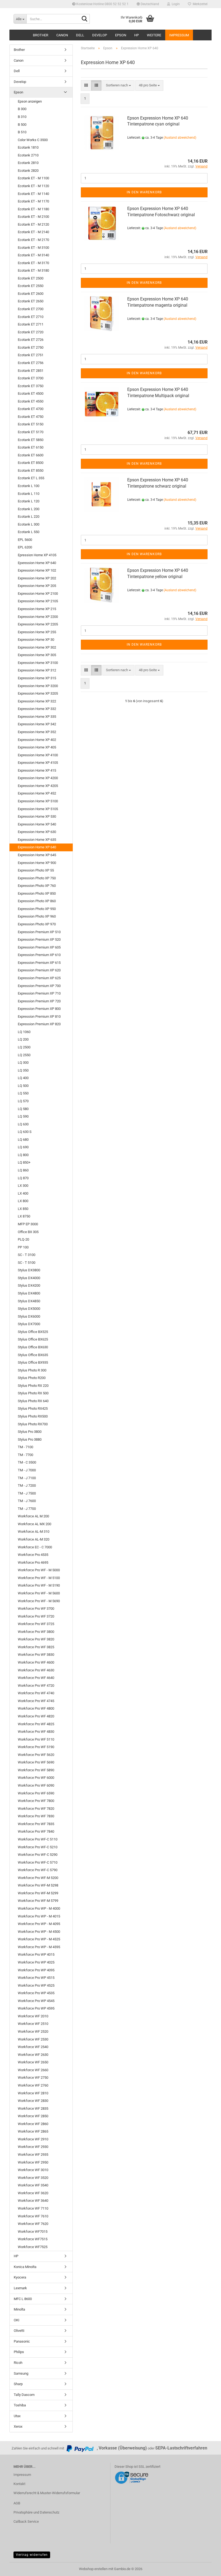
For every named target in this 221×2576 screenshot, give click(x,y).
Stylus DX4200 (29, 1285)
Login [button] (175, 4)
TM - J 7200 (27, 1485)
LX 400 (23, 1193)
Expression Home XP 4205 (38, 786)
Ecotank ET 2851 (31, 371)
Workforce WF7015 (33, 2232)
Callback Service (26, 2521)
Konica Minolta (25, 2267)
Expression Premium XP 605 (39, 947)
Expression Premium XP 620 (39, 970)
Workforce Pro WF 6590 (36, 1793)
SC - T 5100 (27, 1263)
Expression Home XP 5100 (38, 801)
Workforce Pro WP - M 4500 (39, 1932)
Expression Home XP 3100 (38, 663)
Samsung (21, 2373)
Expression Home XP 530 (37, 816)
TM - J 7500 (27, 1493)
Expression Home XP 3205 (38, 693)
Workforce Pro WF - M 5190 (39, 1585)
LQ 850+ (24, 1162)
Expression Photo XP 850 (37, 893)
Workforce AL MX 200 (34, 1524)
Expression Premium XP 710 (39, 993)
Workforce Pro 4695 (33, 1562)
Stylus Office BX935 (33, 1362)
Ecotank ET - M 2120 (33, 224)
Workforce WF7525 (33, 2247)
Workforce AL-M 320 (34, 1539)
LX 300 (23, 1186)
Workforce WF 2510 (33, 2024)
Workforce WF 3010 (33, 2170)
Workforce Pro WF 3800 (36, 1632)
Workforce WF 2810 (33, 2093)
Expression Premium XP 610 (39, 955)
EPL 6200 (25, 547)
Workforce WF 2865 (33, 2131)
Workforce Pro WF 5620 (36, 1755)
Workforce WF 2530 (33, 2039)
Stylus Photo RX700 (33, 1424)
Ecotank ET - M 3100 (33, 248)
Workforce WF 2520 (33, 2031)
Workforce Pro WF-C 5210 (38, 1847)
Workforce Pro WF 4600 (36, 1662)
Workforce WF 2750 (33, 2078)
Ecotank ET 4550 (31, 401)
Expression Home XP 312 (37, 670)
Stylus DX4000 (29, 1278)
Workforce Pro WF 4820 (36, 1716)
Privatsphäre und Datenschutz (36, 2512)
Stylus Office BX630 (33, 1347)
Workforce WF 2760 (33, 2085)
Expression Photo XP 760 (37, 886)
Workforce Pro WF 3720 (36, 1616)
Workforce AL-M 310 (34, 1532)
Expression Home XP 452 (37, 793)
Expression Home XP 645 (37, 855)
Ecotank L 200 (29, 509)
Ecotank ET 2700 (31, 309)
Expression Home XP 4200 (38, 778)
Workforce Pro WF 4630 (36, 1670)
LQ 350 (23, 1070)
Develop (100, 35)
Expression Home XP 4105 (38, 763)
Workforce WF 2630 (33, 2055)
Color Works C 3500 (33, 140)
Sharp (18, 2384)
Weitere (154, 35)
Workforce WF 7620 (33, 2224)
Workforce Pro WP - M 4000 (39, 1908)
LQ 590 (23, 1116)
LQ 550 (23, 1093)
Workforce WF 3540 (33, 2185)
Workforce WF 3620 (33, 2193)
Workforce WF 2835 (33, 2108)
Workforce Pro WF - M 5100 (39, 1578)
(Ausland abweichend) (180, 138)
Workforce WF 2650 (33, 2062)
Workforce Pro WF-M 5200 (38, 1878)
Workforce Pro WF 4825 (36, 1724)
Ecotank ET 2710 (31, 317)
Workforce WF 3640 (33, 2201)
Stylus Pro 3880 (30, 1439)
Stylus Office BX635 (33, 1355)
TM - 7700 (25, 1455)
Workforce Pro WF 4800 (36, 1708)
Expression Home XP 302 (37, 647)
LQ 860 (23, 1170)
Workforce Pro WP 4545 (36, 2001)
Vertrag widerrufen (32, 2555)
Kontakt (19, 2484)
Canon (62, 35)
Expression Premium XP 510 (39, 932)
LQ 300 (23, 1063)
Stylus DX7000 (29, 1324)
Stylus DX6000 (29, 1316)
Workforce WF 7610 (33, 2216)
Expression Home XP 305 (37, 655)
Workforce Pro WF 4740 (36, 1693)
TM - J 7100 (27, 1478)
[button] (148, 4)
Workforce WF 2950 (33, 2162)
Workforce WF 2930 (33, 2147)
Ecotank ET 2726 (31, 340)
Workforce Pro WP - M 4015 (39, 1916)
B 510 (22, 132)
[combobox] (118, 85)
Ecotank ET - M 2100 (33, 217)
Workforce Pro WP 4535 (36, 1993)
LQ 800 (23, 1155)
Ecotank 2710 (28, 155)
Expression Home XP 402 (37, 740)
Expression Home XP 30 (36, 640)
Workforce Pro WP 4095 (36, 1970)
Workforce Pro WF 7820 (36, 1809)
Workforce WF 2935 (33, 2155)
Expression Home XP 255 (37, 632)
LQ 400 (23, 1078)
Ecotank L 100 (29, 486)
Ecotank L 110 (29, 494)
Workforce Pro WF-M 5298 (38, 1885)
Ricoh (18, 2363)
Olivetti (19, 2331)
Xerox (18, 2426)
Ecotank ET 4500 (31, 393)
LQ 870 (23, 1178)
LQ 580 (23, 1109)
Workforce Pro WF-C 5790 (38, 1870)
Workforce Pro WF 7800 (36, 1801)
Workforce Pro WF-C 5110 (38, 1839)
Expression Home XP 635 (37, 840)
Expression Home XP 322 (37, 701)
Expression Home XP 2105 (38, 601)
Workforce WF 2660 (33, 2070)
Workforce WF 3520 (33, 2178)
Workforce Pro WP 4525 (36, 1985)
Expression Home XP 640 (37, 847)
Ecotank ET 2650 (31, 301)
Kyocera (20, 2277)
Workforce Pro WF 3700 (36, 1609)
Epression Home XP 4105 (37, 555)
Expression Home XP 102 (37, 570)
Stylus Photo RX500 (33, 1416)
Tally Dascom (24, 2395)
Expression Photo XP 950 (37, 909)
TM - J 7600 (27, 1501)
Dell (80, 35)
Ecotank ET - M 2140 (33, 232)
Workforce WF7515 (33, 2239)
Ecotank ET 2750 (31, 347)
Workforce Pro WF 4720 (36, 1686)
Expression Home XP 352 (37, 732)
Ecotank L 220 (29, 517)
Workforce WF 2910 (33, 2139)
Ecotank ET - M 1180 (33, 209)
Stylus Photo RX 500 (33, 1393)
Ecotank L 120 (29, 501)
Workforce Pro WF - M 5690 (39, 1601)
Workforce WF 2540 (33, 2047)
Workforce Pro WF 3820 (36, 1639)
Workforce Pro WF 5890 (36, 1770)
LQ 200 (23, 1039)
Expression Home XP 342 (37, 724)
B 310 (22, 117)
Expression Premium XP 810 (39, 1016)
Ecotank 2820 (28, 171)
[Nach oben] (206, 2568)
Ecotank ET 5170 (31, 432)
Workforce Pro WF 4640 (36, 1678)
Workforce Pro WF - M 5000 (39, 1570)
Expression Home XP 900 (37, 863)
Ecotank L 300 (29, 524)
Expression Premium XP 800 (39, 1009)
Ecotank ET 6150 (31, 447)
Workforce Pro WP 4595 (36, 2008)
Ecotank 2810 (28, 163)
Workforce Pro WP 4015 (36, 1954)
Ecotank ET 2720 (31, 332)
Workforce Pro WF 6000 (36, 1778)
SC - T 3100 (27, 1255)
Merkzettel (199, 4)
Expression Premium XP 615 (39, 963)
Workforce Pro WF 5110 (36, 1739)
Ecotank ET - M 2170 (33, 240)
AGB (17, 2503)
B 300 (22, 109)
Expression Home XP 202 (37, 578)
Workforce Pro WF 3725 (36, 1624)
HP (137, 35)
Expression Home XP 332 (37, 709)
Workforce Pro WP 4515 (36, 1978)
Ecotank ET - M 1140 (33, 194)
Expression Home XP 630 (37, 832)
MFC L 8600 (23, 2299)
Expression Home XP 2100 (38, 594)
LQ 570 (23, 1101)
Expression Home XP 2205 (38, 624)
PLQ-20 (23, 1239)
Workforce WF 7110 (33, 2208)
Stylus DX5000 (29, 1309)
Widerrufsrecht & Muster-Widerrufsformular (47, 2493)
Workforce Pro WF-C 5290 (38, 1855)
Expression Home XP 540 (37, 824)
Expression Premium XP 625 (39, 978)
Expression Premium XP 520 (39, 939)
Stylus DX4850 (29, 1301)
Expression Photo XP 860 (37, 901)
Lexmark (20, 2288)
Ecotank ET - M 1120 (33, 186)
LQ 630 (23, 1124)
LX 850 (23, 1209)
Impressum (179, 35)
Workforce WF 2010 (33, 2016)
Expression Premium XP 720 (39, 1001)
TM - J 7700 (27, 1509)
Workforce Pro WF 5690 (36, 1762)
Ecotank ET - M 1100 (33, 178)
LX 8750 (24, 1216)
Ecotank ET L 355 (31, 478)
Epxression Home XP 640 (37, 563)
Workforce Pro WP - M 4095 (39, 1924)
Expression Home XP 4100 (38, 755)
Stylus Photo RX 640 (33, 1401)
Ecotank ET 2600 (31, 294)
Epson (121, 35)
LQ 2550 (24, 1055)
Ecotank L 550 (29, 532)
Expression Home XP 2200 (38, 617)
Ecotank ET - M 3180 (33, 270)
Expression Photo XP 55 (36, 870)
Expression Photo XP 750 (37, 878)
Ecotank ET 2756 (31, 363)
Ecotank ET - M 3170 (33, 263)
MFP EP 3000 (28, 1224)
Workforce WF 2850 (33, 2116)
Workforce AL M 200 (33, 1516)
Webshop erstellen (93, 2569)
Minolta (19, 2309)
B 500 (22, 125)
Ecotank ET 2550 (31, 286)
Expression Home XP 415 (37, 770)
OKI (17, 2320)
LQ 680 (23, 1140)
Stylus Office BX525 (33, 1332)
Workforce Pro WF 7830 (36, 1816)
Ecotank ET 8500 (31, 463)
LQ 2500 (24, 1047)
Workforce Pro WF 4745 (36, 1701)
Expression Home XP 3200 (38, 686)
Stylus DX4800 (29, 1293)
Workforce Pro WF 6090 (36, 1785)
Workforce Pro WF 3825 (36, 1647)
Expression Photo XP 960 (37, 916)
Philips (19, 2352)
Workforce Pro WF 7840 (36, 1831)
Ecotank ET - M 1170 (33, 201)
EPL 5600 (25, 540)
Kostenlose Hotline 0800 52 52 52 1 (102, 4)
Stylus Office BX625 (33, 1339)
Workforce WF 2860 (33, 2124)
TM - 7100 (25, 1447)
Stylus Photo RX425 (33, 1408)
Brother (41, 35)
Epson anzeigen (30, 101)
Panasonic (22, 2341)
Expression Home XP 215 (37, 609)
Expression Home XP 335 (37, 717)
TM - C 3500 (27, 1462)
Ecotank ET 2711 (31, 324)
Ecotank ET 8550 (31, 470)
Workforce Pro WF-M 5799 (38, 1901)
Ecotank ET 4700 (31, 409)
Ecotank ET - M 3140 (33, 255)
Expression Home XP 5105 (38, 809)
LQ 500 (23, 1086)
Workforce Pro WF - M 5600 (39, 1593)
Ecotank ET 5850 (31, 440)
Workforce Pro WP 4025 (36, 1962)
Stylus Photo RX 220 (33, 1386)
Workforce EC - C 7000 (35, 1547)
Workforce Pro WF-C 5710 (38, 1862)
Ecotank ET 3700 (31, 378)
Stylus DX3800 (29, 1270)
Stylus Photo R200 (32, 1378)
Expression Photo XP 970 (37, 924)
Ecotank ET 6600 (31, 455)
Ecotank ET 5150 (31, 424)
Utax (17, 2416)
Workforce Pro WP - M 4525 (39, 1939)
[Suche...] (85, 19)
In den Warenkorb (144, 192)
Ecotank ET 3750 (31, 386)
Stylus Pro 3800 (30, 1432)
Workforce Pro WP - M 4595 (39, 1947)
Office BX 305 (28, 1232)
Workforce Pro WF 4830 (36, 1732)
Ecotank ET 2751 (31, 355)
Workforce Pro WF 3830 (36, 1655)
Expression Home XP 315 (37, 678)
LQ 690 (23, 1147)
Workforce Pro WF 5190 (36, 1747)
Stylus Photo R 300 (32, 1370)
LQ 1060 (24, 1032)
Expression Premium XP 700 (39, 986)
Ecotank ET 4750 (31, 417)
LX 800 (23, 1201)
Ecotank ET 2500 (31, 278)
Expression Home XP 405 (37, 747)
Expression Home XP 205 (37, 586)
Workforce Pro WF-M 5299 (38, 1893)
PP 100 (23, 1247)
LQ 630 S (25, 1132)
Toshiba (20, 2405)
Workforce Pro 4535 (33, 1555)
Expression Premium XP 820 (39, 1024)
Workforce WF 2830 (33, 2101)
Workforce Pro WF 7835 (36, 1824)
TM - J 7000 (27, 1470)
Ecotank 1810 (28, 147)
